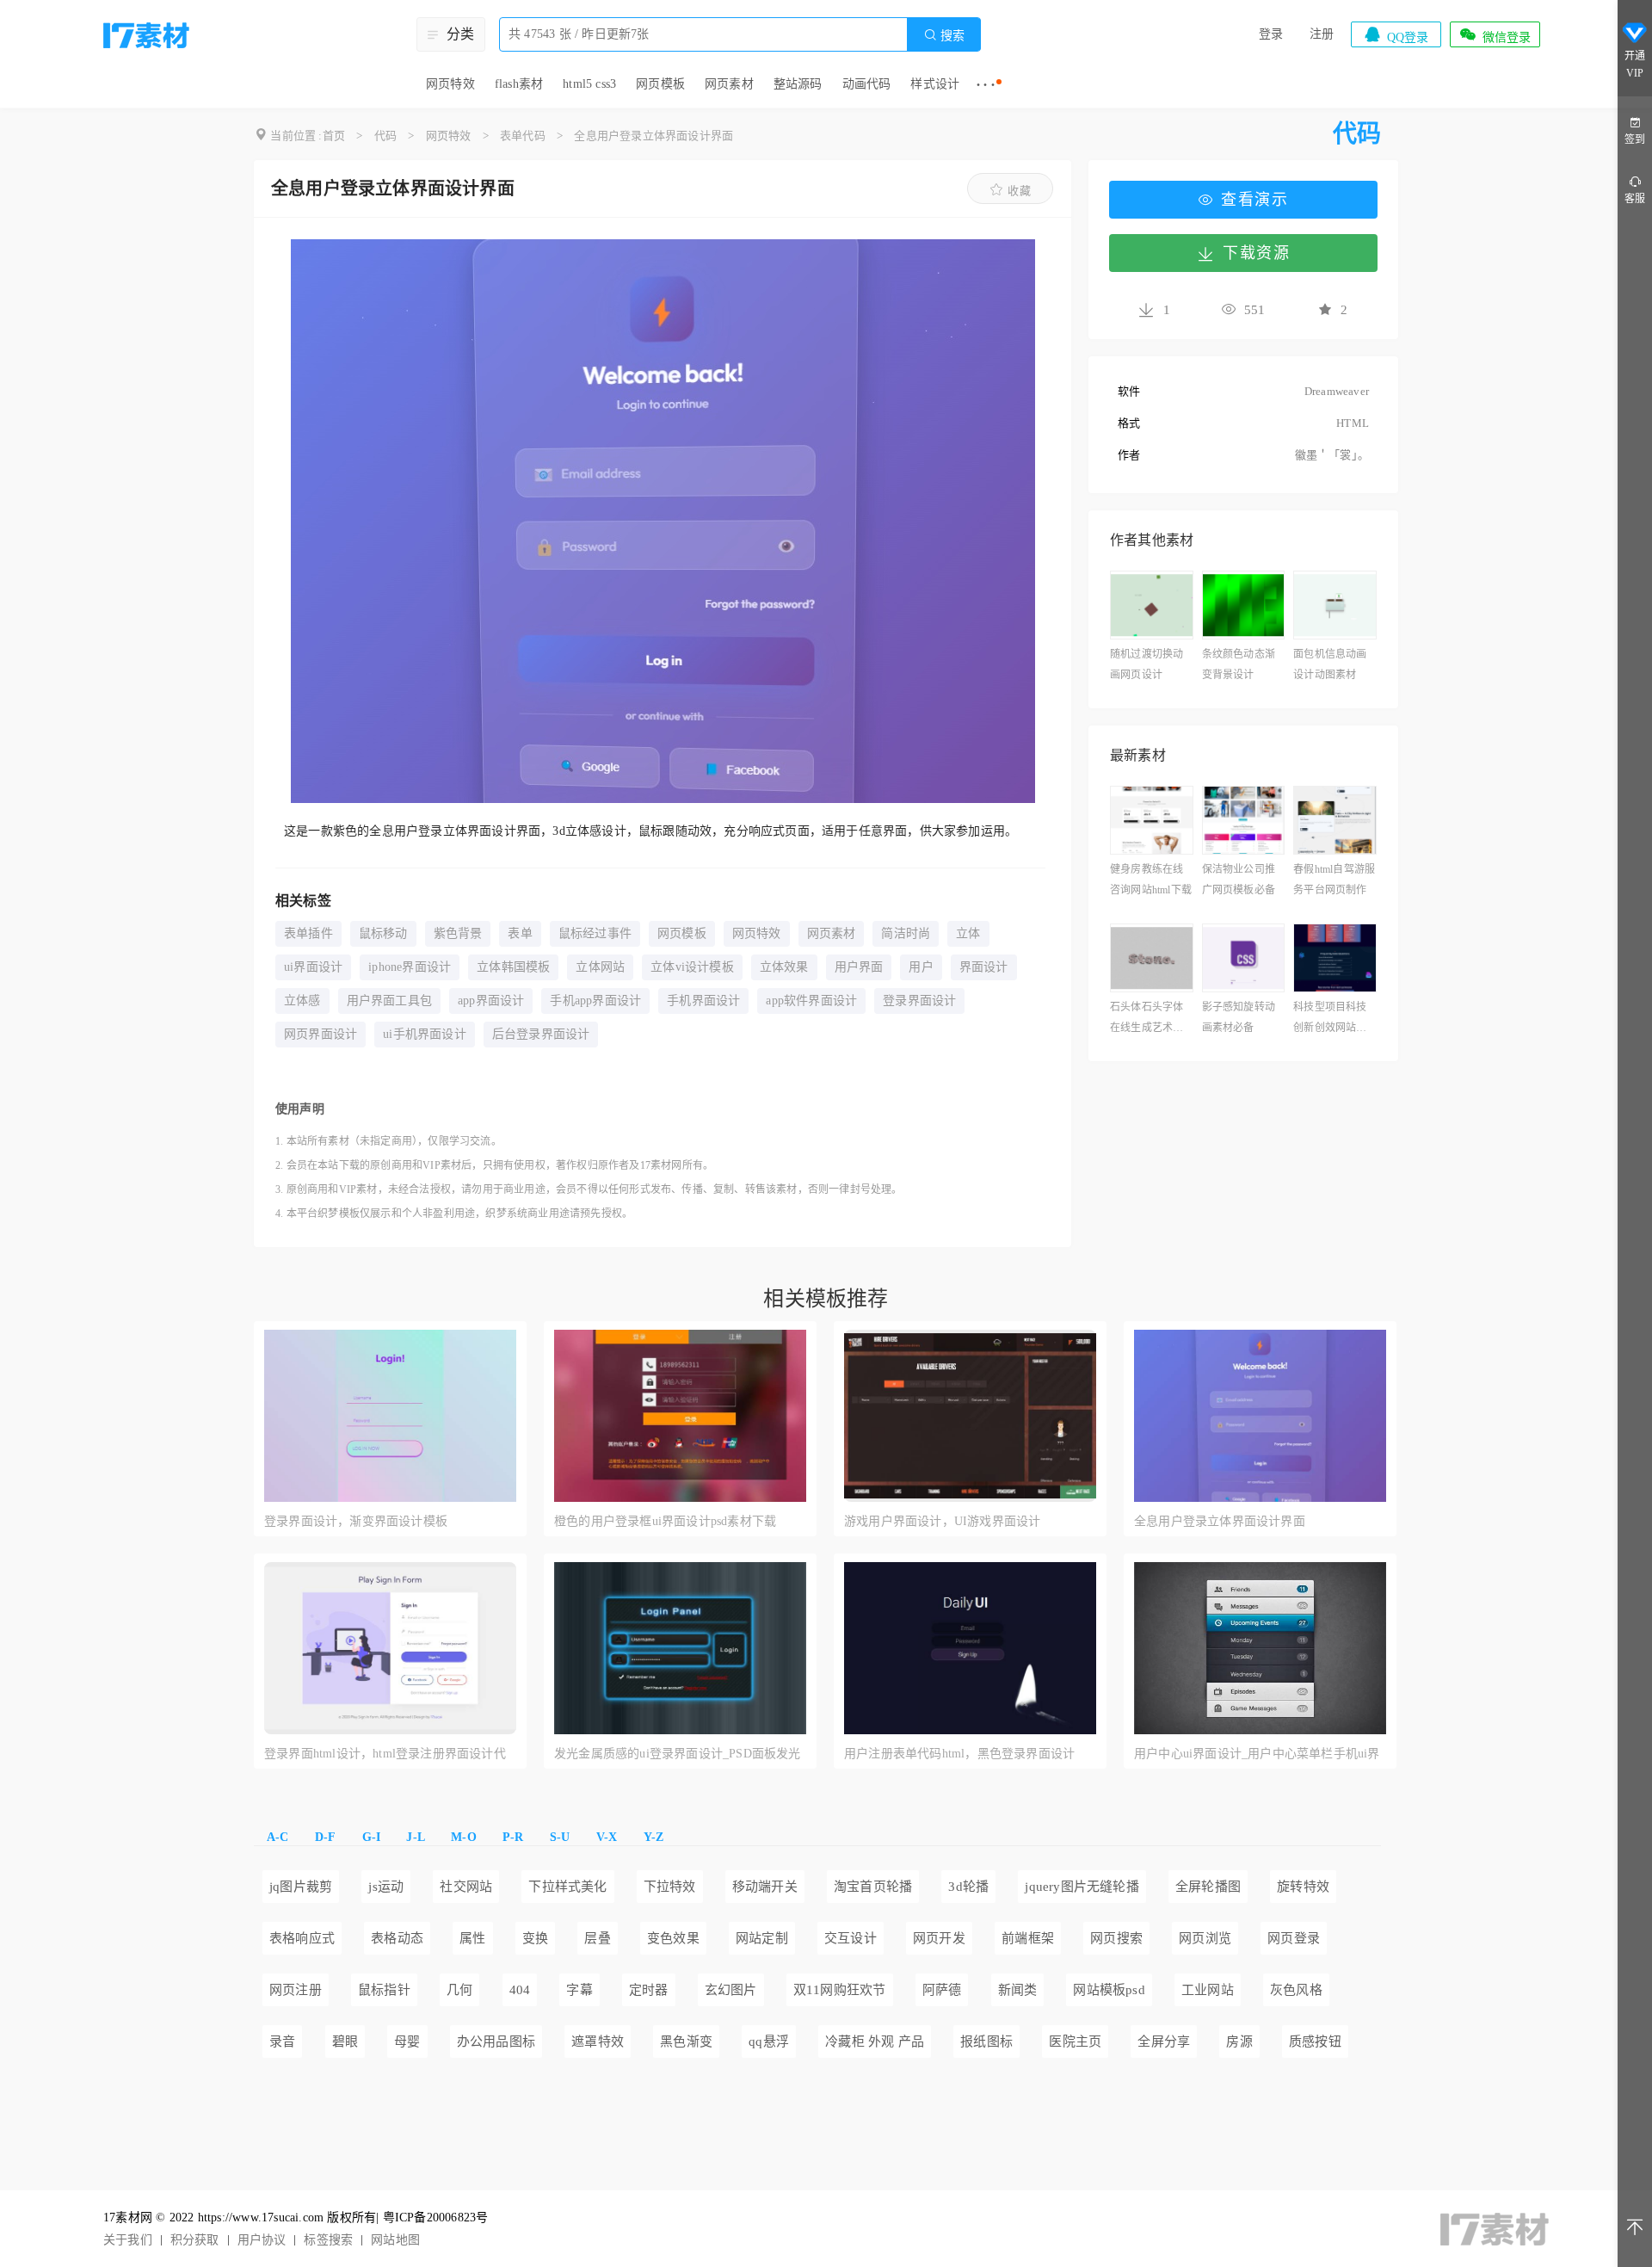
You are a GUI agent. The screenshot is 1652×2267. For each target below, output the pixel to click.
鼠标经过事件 (595, 933)
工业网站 (1208, 1990)
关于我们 (128, 2240)
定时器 (649, 1990)
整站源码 (798, 84)
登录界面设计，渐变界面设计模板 (356, 1521)
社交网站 (466, 1887)
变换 (535, 1938)
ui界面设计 (313, 967)
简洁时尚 (906, 933)
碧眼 (345, 2042)
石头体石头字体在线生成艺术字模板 (1147, 1019)
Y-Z (654, 1837)
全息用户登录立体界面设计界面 (653, 136)
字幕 (579, 1990)
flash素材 (519, 84)
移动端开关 (765, 1887)
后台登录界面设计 (541, 1034)
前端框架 (1028, 1938)
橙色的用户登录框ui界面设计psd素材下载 (665, 1521)
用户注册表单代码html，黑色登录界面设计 (959, 1754)
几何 (459, 1990)
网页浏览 (1205, 1938)
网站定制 (762, 1938)
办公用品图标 (496, 2042)
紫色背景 (458, 933)
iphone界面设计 (410, 967)
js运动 (386, 1887)
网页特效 (450, 84)
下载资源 (1256, 253)
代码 (385, 136)
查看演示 (1254, 200)
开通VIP (1635, 65)
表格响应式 (302, 1938)
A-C (278, 1837)
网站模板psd (1109, 1990)
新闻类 (1018, 1990)
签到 (1635, 139)
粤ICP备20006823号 (436, 2218)
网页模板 (660, 84)
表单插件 (308, 933)
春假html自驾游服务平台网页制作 (1334, 880)
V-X (607, 1837)
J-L (416, 1837)
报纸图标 (986, 2042)
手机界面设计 (703, 1001)
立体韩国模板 (513, 967)
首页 (334, 136)
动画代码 (867, 84)
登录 (1271, 34)
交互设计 (851, 1938)
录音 (282, 2042)
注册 (1322, 34)
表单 (520, 933)
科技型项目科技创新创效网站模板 (1330, 1019)
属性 (472, 1938)
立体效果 (784, 967)
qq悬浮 (769, 2042)
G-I (372, 1837)
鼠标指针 (384, 1990)
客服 (1635, 199)
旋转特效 (1303, 1887)
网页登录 (1294, 1938)
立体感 (302, 1001)
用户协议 (262, 2240)
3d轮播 (968, 1887)
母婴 (407, 2042)
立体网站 (600, 967)
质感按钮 (1315, 2042)
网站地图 (395, 2240)
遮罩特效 (598, 2042)
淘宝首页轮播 (873, 1887)
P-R (513, 1837)
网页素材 (729, 84)
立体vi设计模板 (692, 967)
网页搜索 (1116, 1938)
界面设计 (984, 967)
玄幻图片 (731, 1990)
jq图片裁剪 (301, 1887)
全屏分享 (1164, 2042)
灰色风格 (1296, 1990)
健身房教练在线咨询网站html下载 (1151, 880)
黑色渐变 (686, 2042)
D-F (326, 1837)
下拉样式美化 (567, 1887)
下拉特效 (670, 1887)
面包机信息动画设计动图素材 (1330, 664)
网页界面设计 (321, 1034)
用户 (921, 967)
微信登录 (1495, 34)
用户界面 (859, 967)
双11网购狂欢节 (840, 1990)
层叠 (597, 1938)
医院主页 (1075, 2042)
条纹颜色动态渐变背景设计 (1239, 664)
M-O (464, 1837)
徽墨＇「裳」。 (1332, 455)
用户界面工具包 (389, 1001)
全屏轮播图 (1208, 1887)
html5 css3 (589, 84)
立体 (968, 933)
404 (520, 1990)
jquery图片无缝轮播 (1082, 1887)
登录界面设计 (919, 1001)
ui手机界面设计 (425, 1034)
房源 (1239, 2042)
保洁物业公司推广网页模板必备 (1239, 880)
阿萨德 (942, 1990)
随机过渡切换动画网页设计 (1147, 664)
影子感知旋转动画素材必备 (1239, 1017)
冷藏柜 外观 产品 (875, 2042)
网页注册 (296, 1990)
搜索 (944, 35)
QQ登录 (1396, 34)
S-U (560, 1837)
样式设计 (935, 84)
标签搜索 (328, 2240)
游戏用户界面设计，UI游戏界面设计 (942, 1521)
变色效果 (673, 1938)
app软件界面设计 (811, 1001)
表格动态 (397, 1938)
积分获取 (195, 2240)
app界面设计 (491, 1001)
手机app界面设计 (595, 1001)
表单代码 (523, 136)
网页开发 (939, 1938)
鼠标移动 (383, 933)
